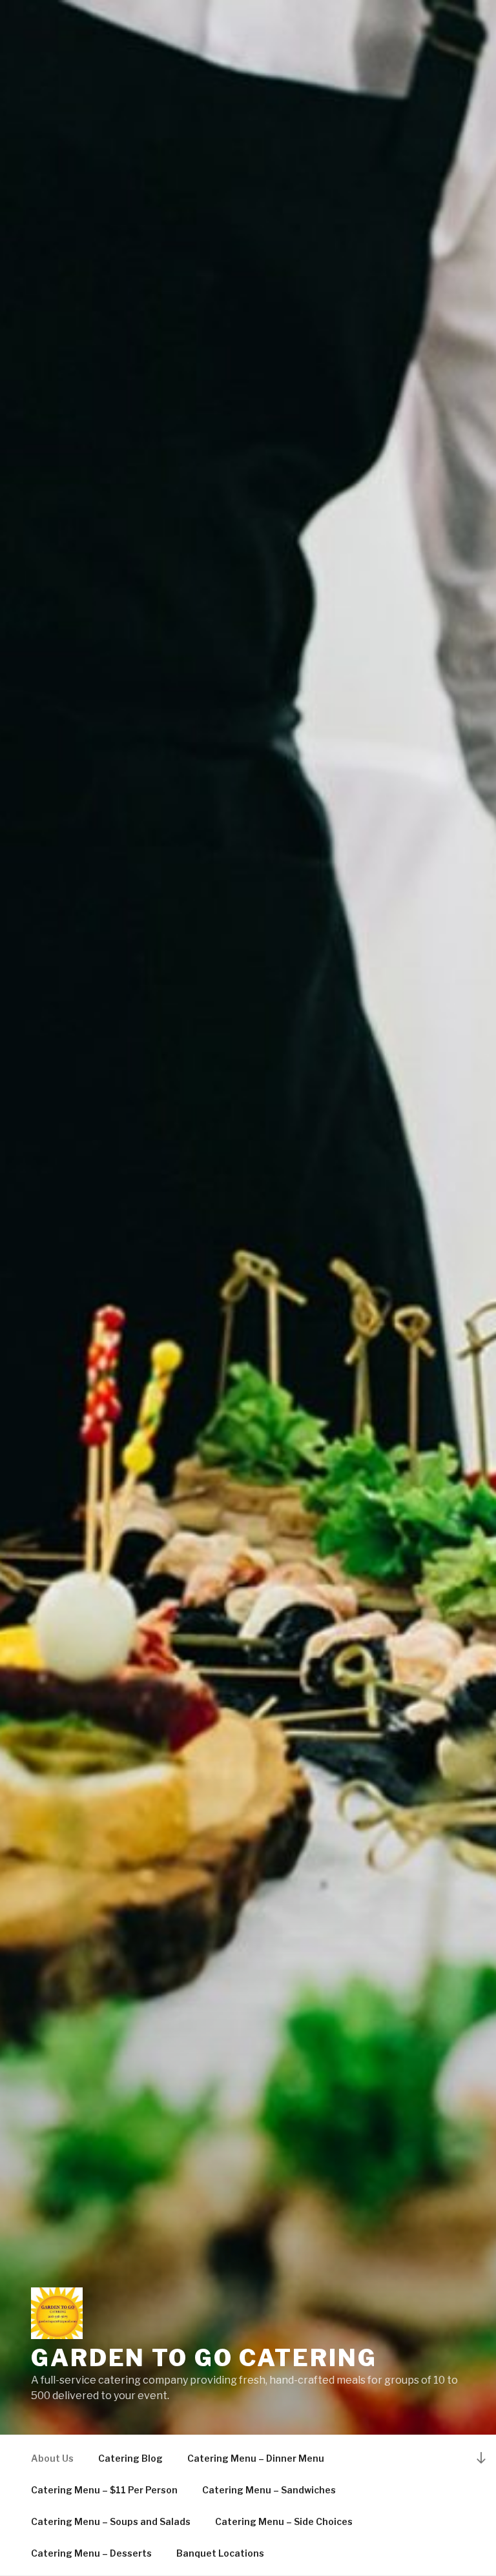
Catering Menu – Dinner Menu (256, 2458)
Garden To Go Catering (204, 2358)
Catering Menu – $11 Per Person (104, 2490)
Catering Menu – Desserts (91, 2553)
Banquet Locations (220, 2553)
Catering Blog (130, 2458)
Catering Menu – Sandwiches (269, 2490)
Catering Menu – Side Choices (284, 2521)
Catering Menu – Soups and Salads (111, 2521)
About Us (52, 2458)
